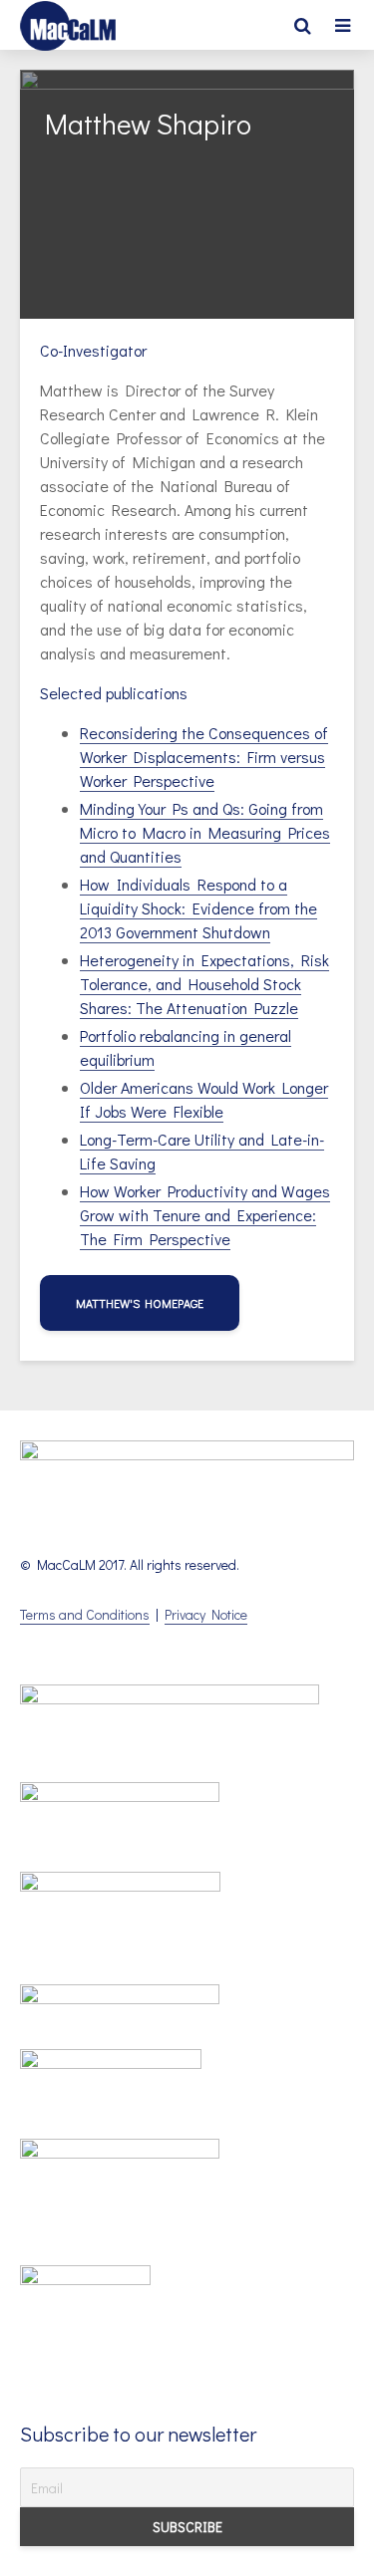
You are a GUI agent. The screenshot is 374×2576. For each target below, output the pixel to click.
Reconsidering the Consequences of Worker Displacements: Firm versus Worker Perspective (204, 757)
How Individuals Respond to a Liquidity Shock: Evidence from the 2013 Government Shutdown (198, 908)
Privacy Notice (206, 1614)
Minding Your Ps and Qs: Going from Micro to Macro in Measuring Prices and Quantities (205, 832)
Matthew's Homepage (140, 1303)
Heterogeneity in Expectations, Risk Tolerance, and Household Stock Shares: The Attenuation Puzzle (204, 984)
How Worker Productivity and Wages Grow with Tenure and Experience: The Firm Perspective (205, 1215)
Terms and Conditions (85, 1614)
